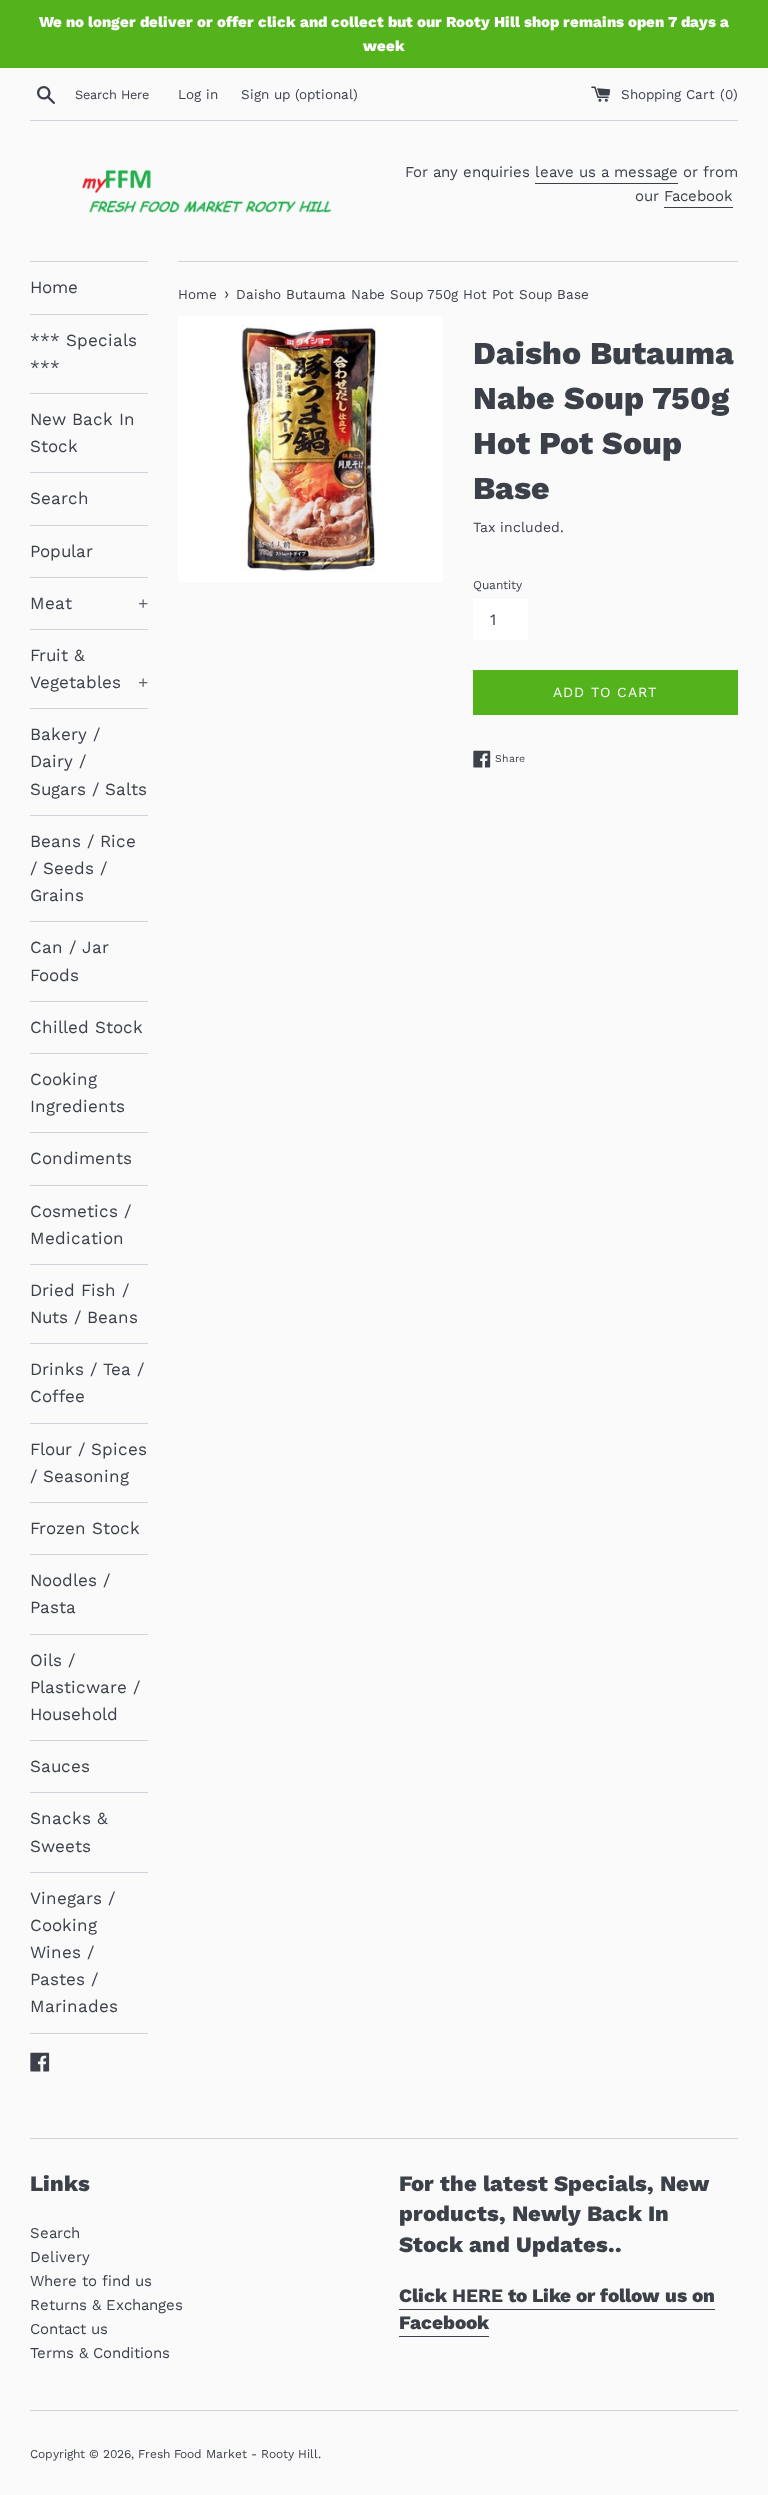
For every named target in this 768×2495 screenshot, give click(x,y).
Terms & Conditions (100, 2353)
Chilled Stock (86, 1027)
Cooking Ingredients (77, 1092)
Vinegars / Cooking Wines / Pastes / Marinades (74, 1952)
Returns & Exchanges (106, 2305)
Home (54, 287)
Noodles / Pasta (70, 1593)
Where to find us (91, 2281)
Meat (89, 603)
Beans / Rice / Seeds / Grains (83, 868)
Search (59, 498)
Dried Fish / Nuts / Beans (84, 1303)
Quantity (497, 585)
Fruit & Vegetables (89, 668)
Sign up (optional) (299, 94)
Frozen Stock (85, 1528)
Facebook (698, 196)
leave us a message (606, 172)
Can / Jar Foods (69, 960)
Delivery (60, 2257)
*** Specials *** (83, 353)
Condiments (81, 1158)
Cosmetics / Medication (80, 1224)
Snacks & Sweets (69, 1831)
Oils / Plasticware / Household (85, 1687)
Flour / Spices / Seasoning (88, 1462)
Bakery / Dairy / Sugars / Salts (88, 761)
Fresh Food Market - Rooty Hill (228, 2454)
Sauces (60, 1766)
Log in (198, 94)
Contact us (69, 2329)
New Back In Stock (82, 432)
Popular (61, 551)
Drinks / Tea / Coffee (87, 1382)
